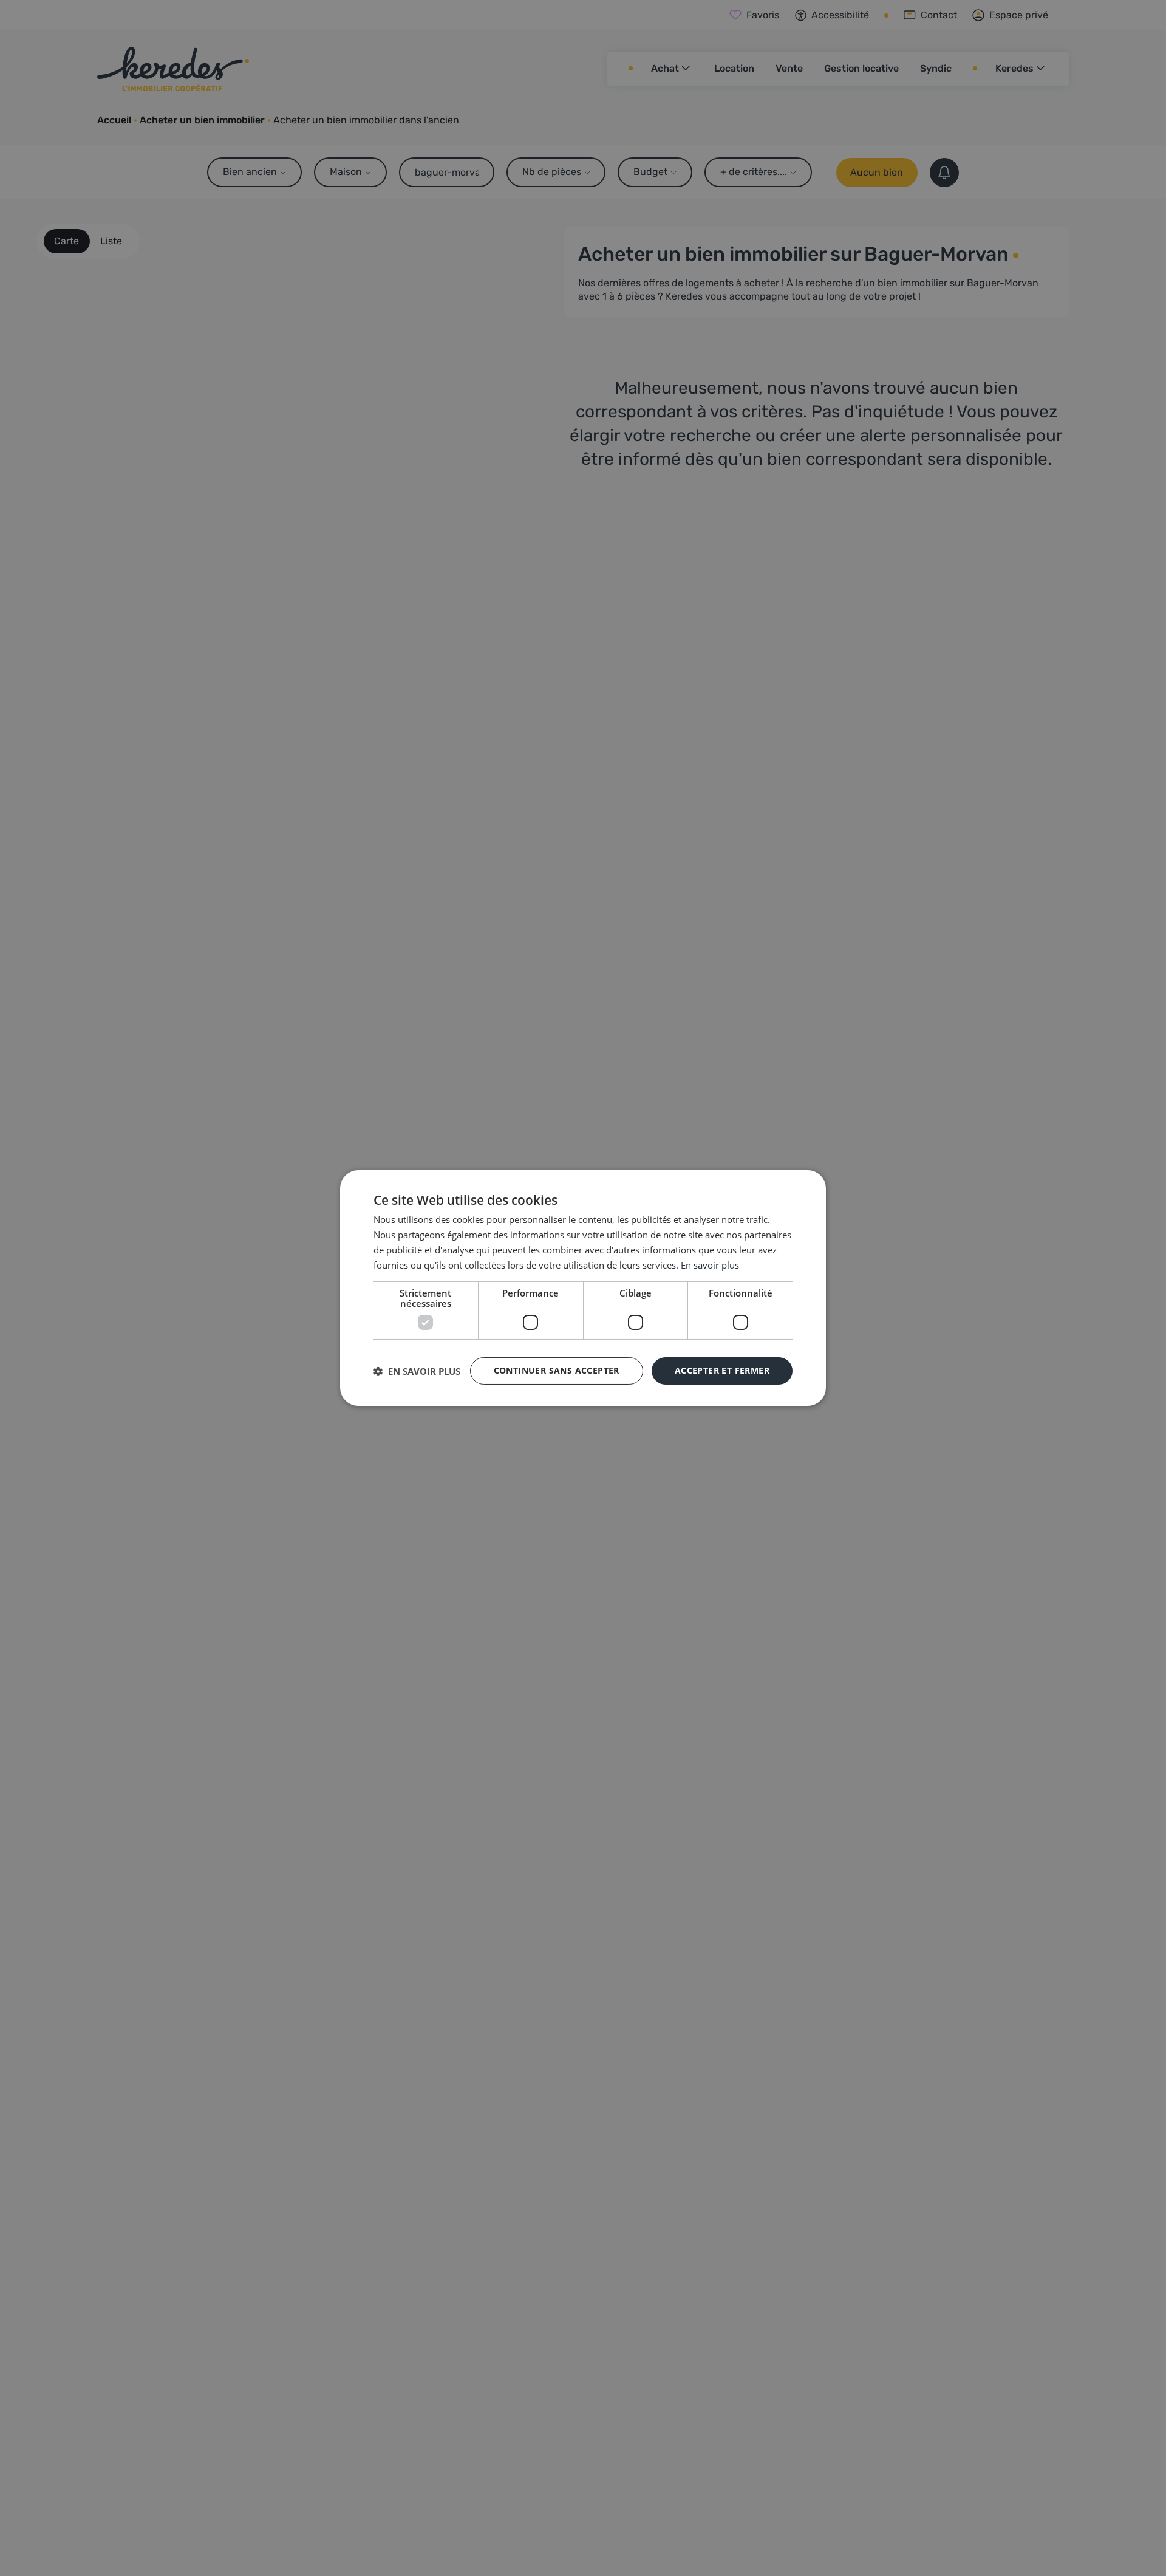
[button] (417, 1371)
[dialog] (583, 1288)
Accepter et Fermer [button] (722, 1370)
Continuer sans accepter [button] (557, 1370)
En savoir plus (710, 1265)
